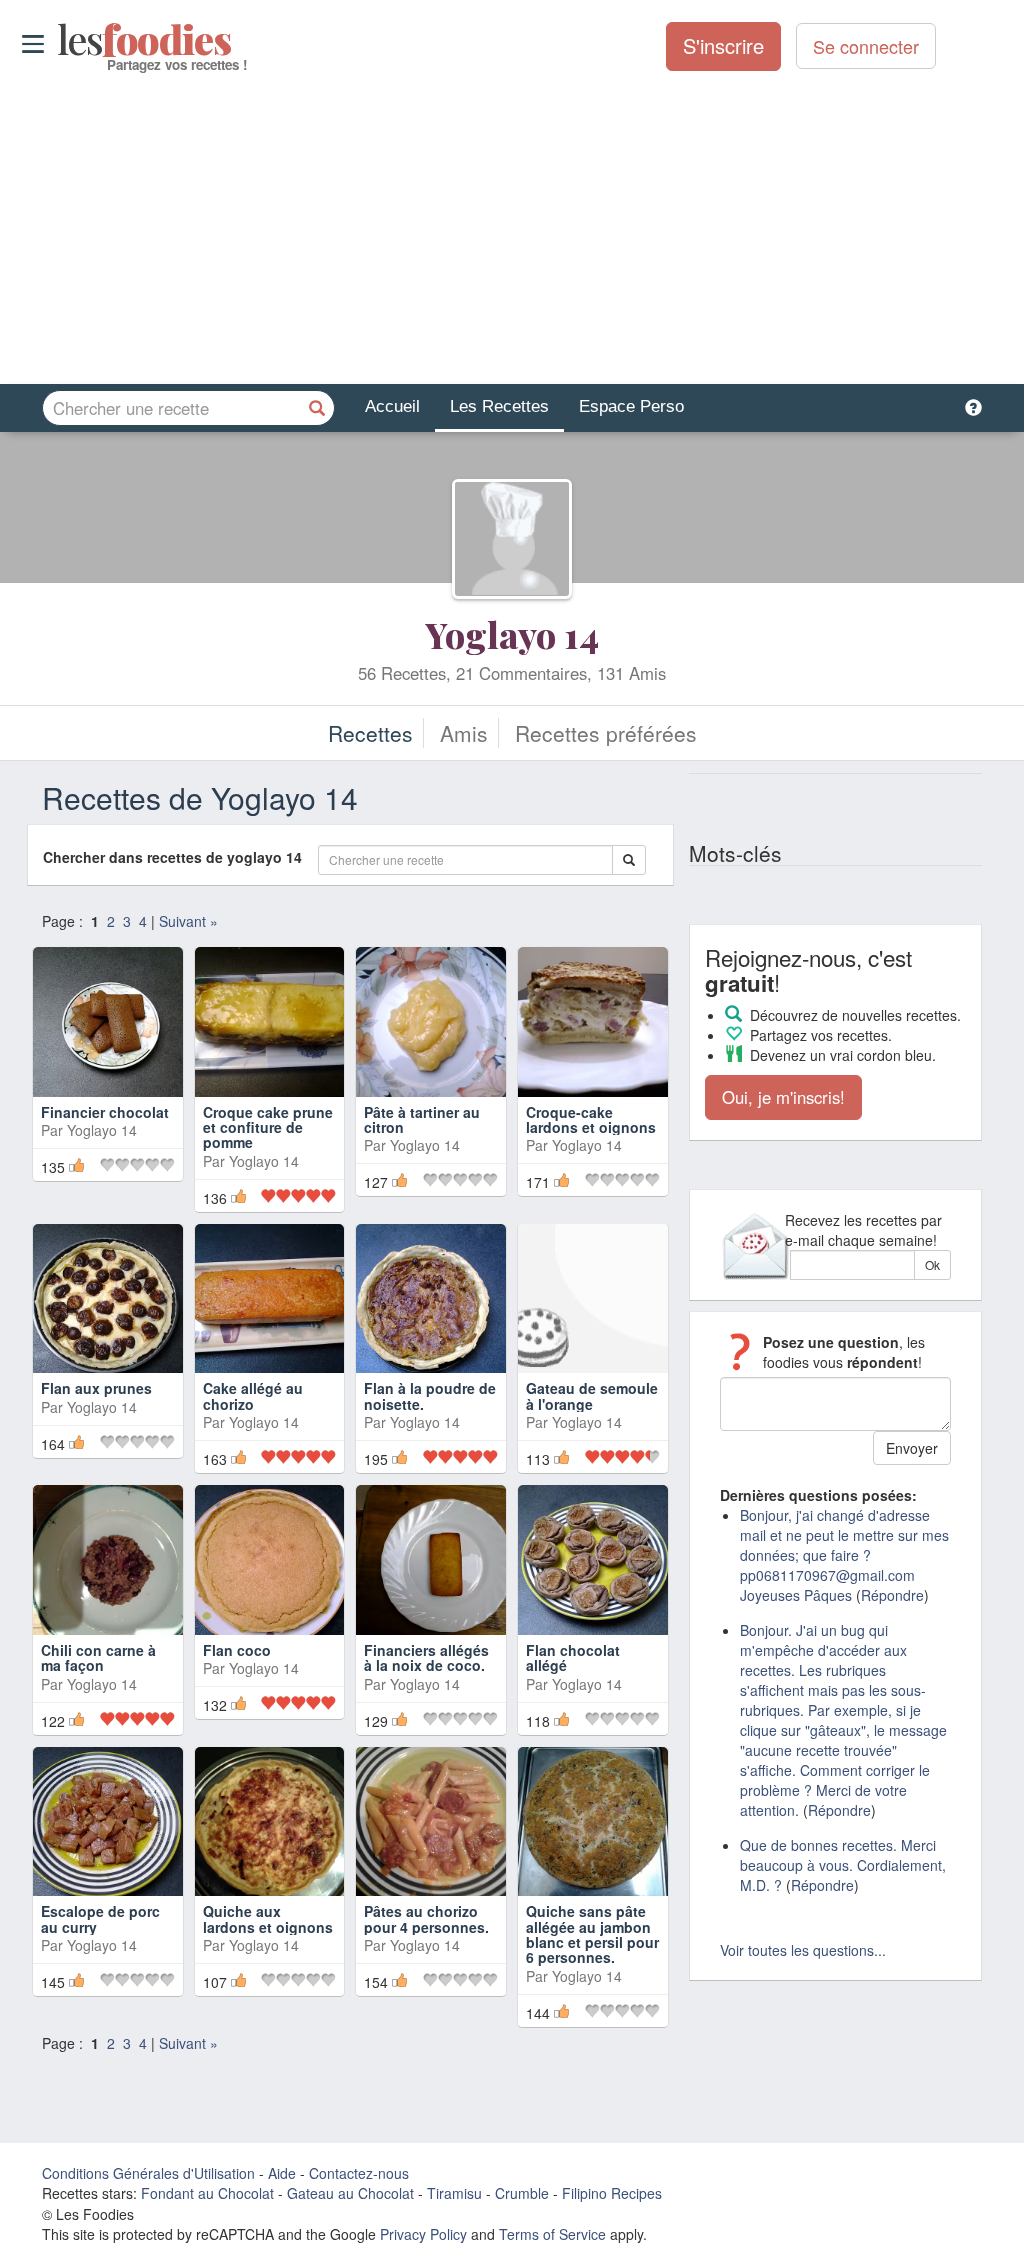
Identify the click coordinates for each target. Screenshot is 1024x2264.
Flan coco (237, 1650)
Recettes (370, 733)
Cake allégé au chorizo (253, 1395)
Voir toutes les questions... (803, 1950)
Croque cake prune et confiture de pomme (268, 1127)
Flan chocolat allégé (573, 1657)
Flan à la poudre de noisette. (430, 1395)
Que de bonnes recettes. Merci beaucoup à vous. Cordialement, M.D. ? (843, 1865)
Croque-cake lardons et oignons (591, 1119)
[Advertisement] (512, 229)
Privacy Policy (423, 2234)
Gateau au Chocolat (350, 2193)
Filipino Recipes (612, 2193)
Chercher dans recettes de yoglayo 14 (178, 857)
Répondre (892, 1595)
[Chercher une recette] (317, 408)
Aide (282, 2173)
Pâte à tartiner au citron (422, 1119)
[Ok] (629, 860)
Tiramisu (454, 2193)
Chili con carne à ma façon (98, 1657)
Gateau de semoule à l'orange (592, 1395)
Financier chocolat (105, 1112)
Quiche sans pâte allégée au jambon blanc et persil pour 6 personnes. (592, 1934)
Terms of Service (552, 2234)
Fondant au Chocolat (207, 2193)
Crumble (522, 2193)
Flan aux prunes (96, 1388)
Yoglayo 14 (512, 634)
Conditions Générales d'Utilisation (148, 2173)
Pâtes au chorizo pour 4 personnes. (426, 1918)
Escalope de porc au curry (100, 1918)
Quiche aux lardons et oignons (268, 1918)
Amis (464, 733)
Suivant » (188, 921)
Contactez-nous (359, 2173)
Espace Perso (631, 406)
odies (59, 40)
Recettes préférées (606, 733)
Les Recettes (499, 406)
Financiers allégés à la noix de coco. (426, 1657)
